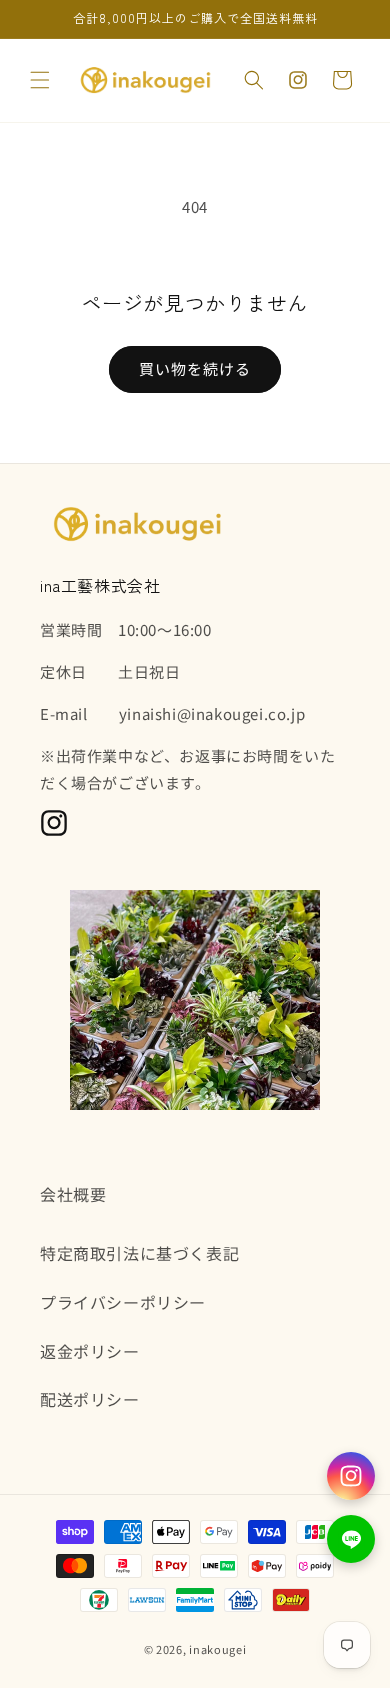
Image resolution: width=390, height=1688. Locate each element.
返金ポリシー (90, 1351)
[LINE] (351, 1539)
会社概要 (73, 1194)
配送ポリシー (90, 1399)
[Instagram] (351, 1476)
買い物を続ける (195, 368)
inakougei (217, 1649)
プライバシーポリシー (123, 1302)
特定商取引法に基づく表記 (139, 1253)
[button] (40, 80)
